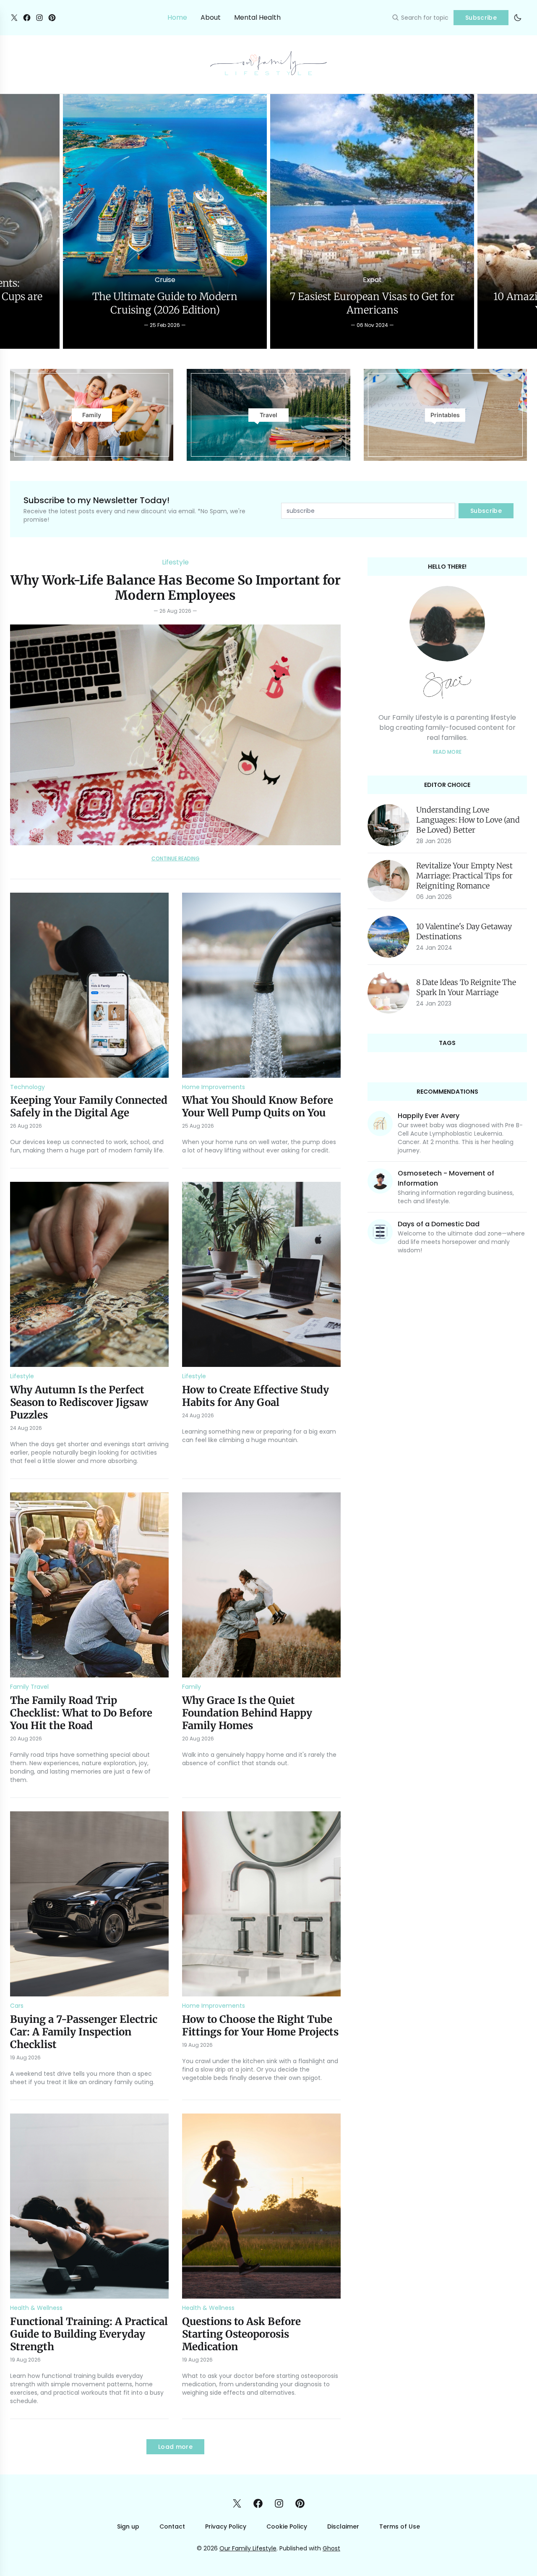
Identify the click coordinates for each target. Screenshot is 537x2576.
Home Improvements (214, 1087)
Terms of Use (400, 2526)
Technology (27, 1087)
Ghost (331, 2548)
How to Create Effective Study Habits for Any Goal (255, 1396)
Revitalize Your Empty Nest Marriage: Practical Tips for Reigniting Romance (464, 876)
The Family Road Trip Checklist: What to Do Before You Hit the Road (81, 1713)
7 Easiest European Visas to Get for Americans (372, 303)
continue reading (176, 859)
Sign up (128, 2526)
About (211, 17)
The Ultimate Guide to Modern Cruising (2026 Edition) (165, 303)
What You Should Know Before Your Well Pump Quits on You (258, 1106)
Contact (172, 2526)
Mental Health (257, 17)
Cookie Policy (287, 2526)
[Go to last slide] (15, 221)
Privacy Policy (226, 2526)
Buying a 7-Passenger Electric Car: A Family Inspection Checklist (84, 2032)
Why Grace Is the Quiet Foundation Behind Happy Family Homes (247, 1713)
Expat (372, 280)
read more (447, 752)
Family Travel (29, 1687)
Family (192, 1687)
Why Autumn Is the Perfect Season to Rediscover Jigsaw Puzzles (79, 1402)
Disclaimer (343, 2526)
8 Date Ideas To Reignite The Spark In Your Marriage (466, 987)
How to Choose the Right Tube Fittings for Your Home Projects (260, 2026)
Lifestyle (175, 562)
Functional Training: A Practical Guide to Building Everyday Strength (89, 2334)
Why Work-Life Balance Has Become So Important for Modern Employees (176, 588)
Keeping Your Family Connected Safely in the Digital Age (89, 1106)
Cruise (165, 280)
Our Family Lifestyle (248, 2548)
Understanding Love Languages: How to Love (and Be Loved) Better (468, 820)
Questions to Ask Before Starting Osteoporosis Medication (241, 2334)
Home (177, 17)
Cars (17, 2006)
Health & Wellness (36, 2308)
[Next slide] (522, 221)
